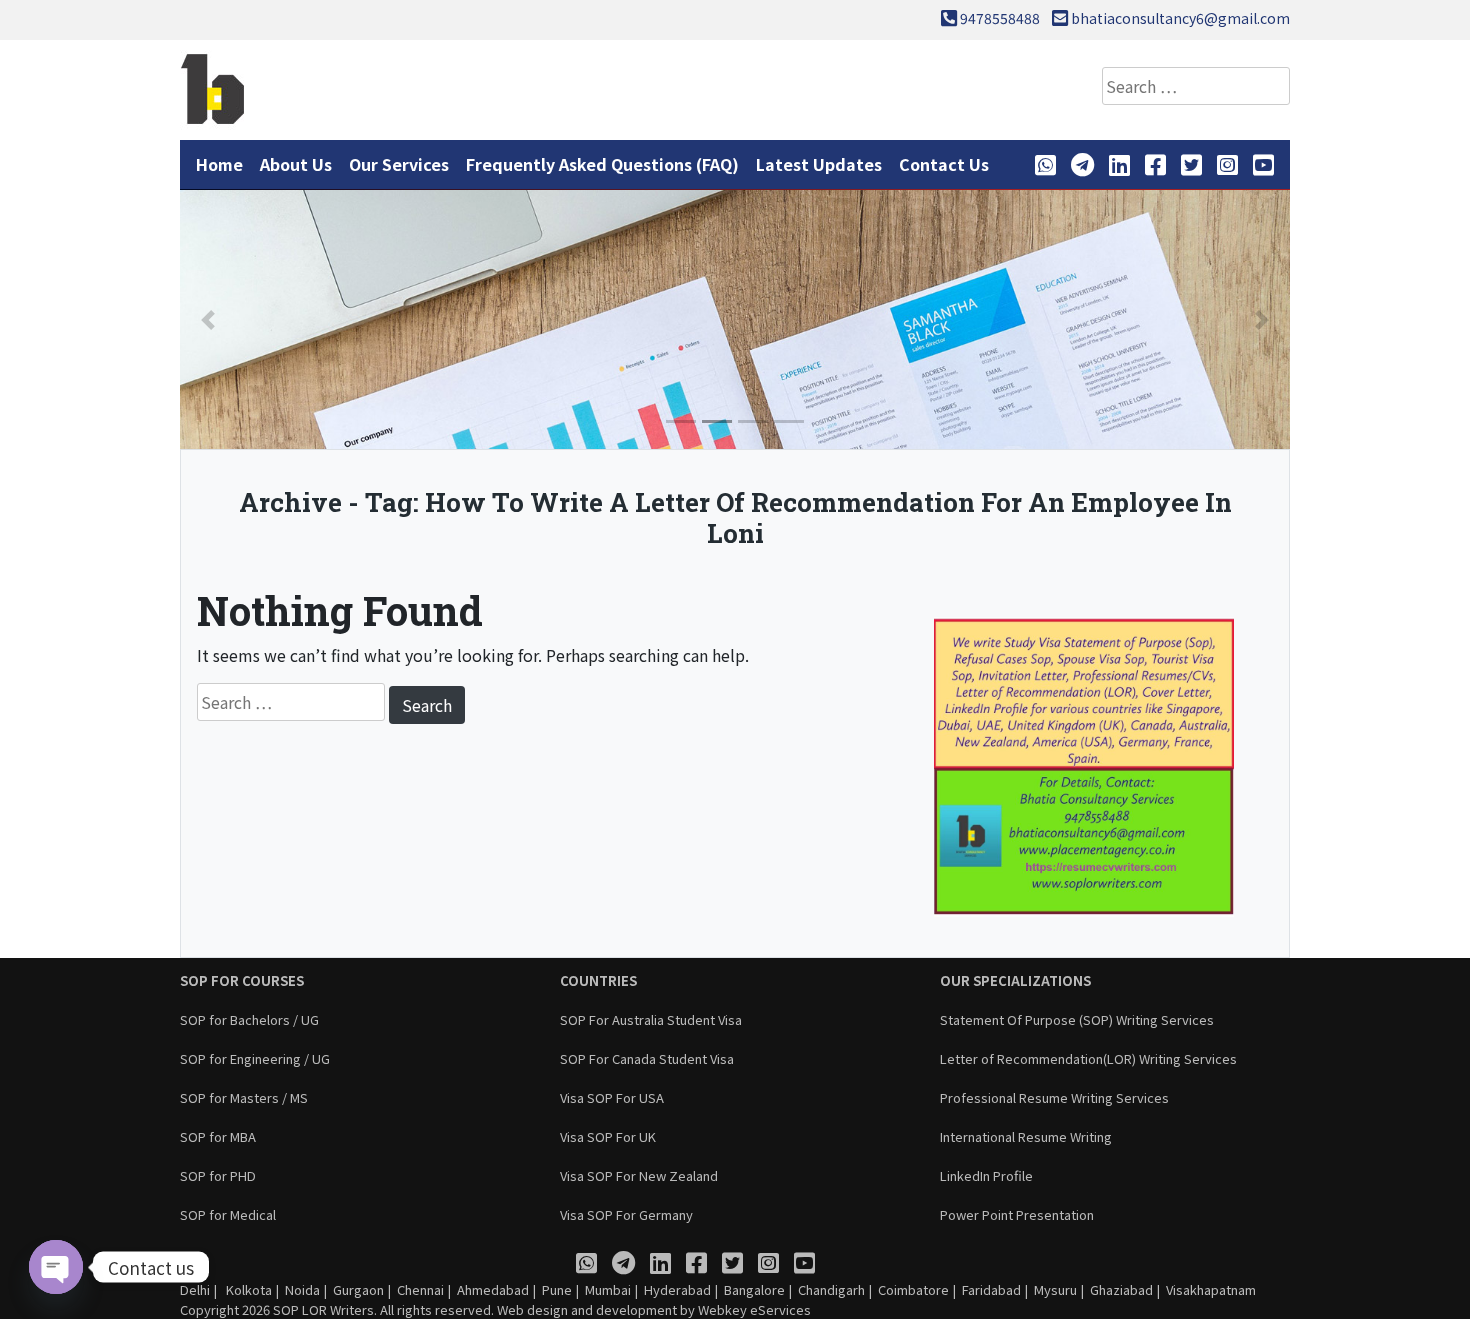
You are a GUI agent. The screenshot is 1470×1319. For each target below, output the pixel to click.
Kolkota (247, 1289)
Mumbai (608, 1289)
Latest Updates (819, 164)
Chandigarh (831, 1289)
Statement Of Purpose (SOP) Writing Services (1077, 1019)
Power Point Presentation (1017, 1214)
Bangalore (754, 1289)
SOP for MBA (218, 1136)
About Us (296, 164)
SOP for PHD (218, 1175)
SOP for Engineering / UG (255, 1058)
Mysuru (1055, 1289)
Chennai (420, 1289)
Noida (302, 1289)
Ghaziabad (1121, 1289)
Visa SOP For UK (608, 1136)
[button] (208, 319)
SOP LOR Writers (323, 1309)
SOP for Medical (228, 1214)
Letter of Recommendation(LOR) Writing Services (1088, 1058)
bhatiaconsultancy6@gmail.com (1180, 18)
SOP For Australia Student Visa (651, 1019)
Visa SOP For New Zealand (639, 1175)
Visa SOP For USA (612, 1097)
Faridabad (991, 1289)
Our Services (399, 164)
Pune (557, 1289)
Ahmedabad (493, 1289)
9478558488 (1000, 18)
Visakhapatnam (1211, 1289)
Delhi (195, 1289)
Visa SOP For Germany (626, 1214)
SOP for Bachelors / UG (249, 1019)
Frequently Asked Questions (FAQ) (602, 164)
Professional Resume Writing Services (1054, 1097)
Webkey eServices (754, 1309)
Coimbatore (913, 1289)
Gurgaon (358, 1289)
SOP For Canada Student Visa (647, 1058)
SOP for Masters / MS (244, 1097)
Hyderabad (677, 1289)
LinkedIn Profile (986, 1175)
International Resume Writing (1026, 1136)
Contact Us (944, 164)
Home (219, 164)
